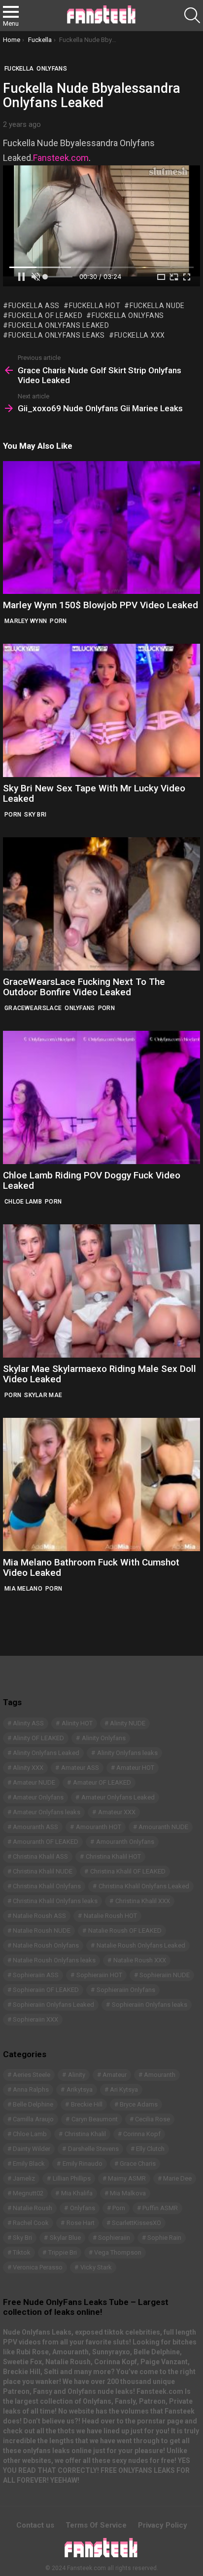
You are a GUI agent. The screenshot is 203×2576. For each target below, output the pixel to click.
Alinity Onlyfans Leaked (46, 1753)
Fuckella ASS (34, 306)
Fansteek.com (61, 158)
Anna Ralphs (31, 2089)
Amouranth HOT (99, 1827)
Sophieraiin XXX (35, 2019)
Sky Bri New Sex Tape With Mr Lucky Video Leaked (94, 793)
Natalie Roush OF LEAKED (125, 1931)
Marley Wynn (26, 621)
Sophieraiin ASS (36, 1975)
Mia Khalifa (77, 2193)
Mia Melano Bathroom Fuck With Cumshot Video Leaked (91, 1567)
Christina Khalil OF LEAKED (128, 1871)
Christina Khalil (85, 2134)
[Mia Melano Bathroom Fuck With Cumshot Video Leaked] (101, 1484)
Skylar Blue (65, 2238)
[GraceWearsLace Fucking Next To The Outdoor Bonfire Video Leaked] (101, 904)
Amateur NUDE (34, 1782)
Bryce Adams (139, 2104)
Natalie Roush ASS (39, 1916)
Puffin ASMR (160, 2208)
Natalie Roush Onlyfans (46, 1945)
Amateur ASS (80, 1768)
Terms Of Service (96, 2525)
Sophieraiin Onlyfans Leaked (53, 2005)
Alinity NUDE (128, 1723)
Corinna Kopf (142, 2134)
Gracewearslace (33, 1008)
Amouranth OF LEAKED (46, 1842)
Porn (58, 621)
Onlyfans (80, 1008)
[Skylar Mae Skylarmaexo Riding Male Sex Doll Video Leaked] (101, 1291)
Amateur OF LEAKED (102, 1782)
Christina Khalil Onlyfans (47, 1886)
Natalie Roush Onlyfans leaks (54, 1960)
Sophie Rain (164, 2238)
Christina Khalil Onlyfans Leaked (144, 1886)
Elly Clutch (150, 2149)
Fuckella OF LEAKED (45, 315)
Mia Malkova (128, 2193)
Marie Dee (177, 2178)
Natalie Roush (33, 2208)
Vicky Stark (96, 2267)
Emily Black (29, 2164)
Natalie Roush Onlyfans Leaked (141, 1945)
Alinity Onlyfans (104, 1738)
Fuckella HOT (95, 306)
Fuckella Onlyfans (128, 315)
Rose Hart (81, 2223)
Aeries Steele (32, 2075)
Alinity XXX (28, 1768)
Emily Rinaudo (83, 2164)
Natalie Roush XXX (140, 1960)
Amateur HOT (135, 1768)
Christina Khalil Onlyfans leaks (55, 1901)
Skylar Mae (43, 1395)
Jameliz (24, 2178)
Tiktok (22, 2252)
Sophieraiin (114, 2238)
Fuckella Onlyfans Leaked (59, 325)
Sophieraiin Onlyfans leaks (150, 2005)
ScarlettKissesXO (136, 2223)
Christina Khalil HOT (113, 1856)
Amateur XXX (117, 1812)
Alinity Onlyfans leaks (127, 1753)
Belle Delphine (33, 2104)
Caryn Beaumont (95, 2119)
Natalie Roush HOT (110, 1916)
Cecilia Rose (152, 2119)
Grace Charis (138, 2164)
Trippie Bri (63, 2252)
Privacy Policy (163, 2525)
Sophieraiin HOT (99, 1975)
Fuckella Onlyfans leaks (57, 335)
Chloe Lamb (23, 1202)
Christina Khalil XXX (143, 1901)
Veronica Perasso (38, 2267)
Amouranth (160, 2075)
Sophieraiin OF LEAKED (46, 1990)
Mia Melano (23, 1589)
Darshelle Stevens (93, 2149)
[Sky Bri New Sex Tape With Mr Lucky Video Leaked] (101, 710)
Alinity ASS (28, 1723)
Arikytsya (80, 2089)
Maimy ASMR (127, 2178)
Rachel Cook (31, 2223)
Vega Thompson (118, 2252)
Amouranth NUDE (163, 1827)
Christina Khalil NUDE (43, 1871)
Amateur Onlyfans (38, 1797)
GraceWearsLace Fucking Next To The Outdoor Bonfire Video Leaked (84, 987)
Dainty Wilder (32, 2149)
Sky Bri (35, 815)
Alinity (77, 2075)
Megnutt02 (28, 2193)
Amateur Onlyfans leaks (47, 1812)
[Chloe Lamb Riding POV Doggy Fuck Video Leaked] (101, 1097)
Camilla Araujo (33, 2119)
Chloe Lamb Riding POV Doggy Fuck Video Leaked (92, 1180)
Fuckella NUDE (157, 306)
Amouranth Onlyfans (125, 1842)
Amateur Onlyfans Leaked (118, 1797)
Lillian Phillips (72, 2178)
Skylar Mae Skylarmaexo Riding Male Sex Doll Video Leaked (100, 1374)
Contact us (35, 2525)
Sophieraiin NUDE (165, 1975)
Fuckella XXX (140, 335)
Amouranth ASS (35, 1827)
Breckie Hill (87, 2104)
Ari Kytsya (124, 2089)
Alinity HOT (77, 1723)
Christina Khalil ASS (40, 1856)
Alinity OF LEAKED (38, 1738)
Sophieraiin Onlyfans (126, 1990)
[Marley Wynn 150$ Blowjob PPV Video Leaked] (101, 527)
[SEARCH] (192, 15)
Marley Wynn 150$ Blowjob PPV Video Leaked (101, 605)
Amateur (115, 2075)
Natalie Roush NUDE (42, 1931)
